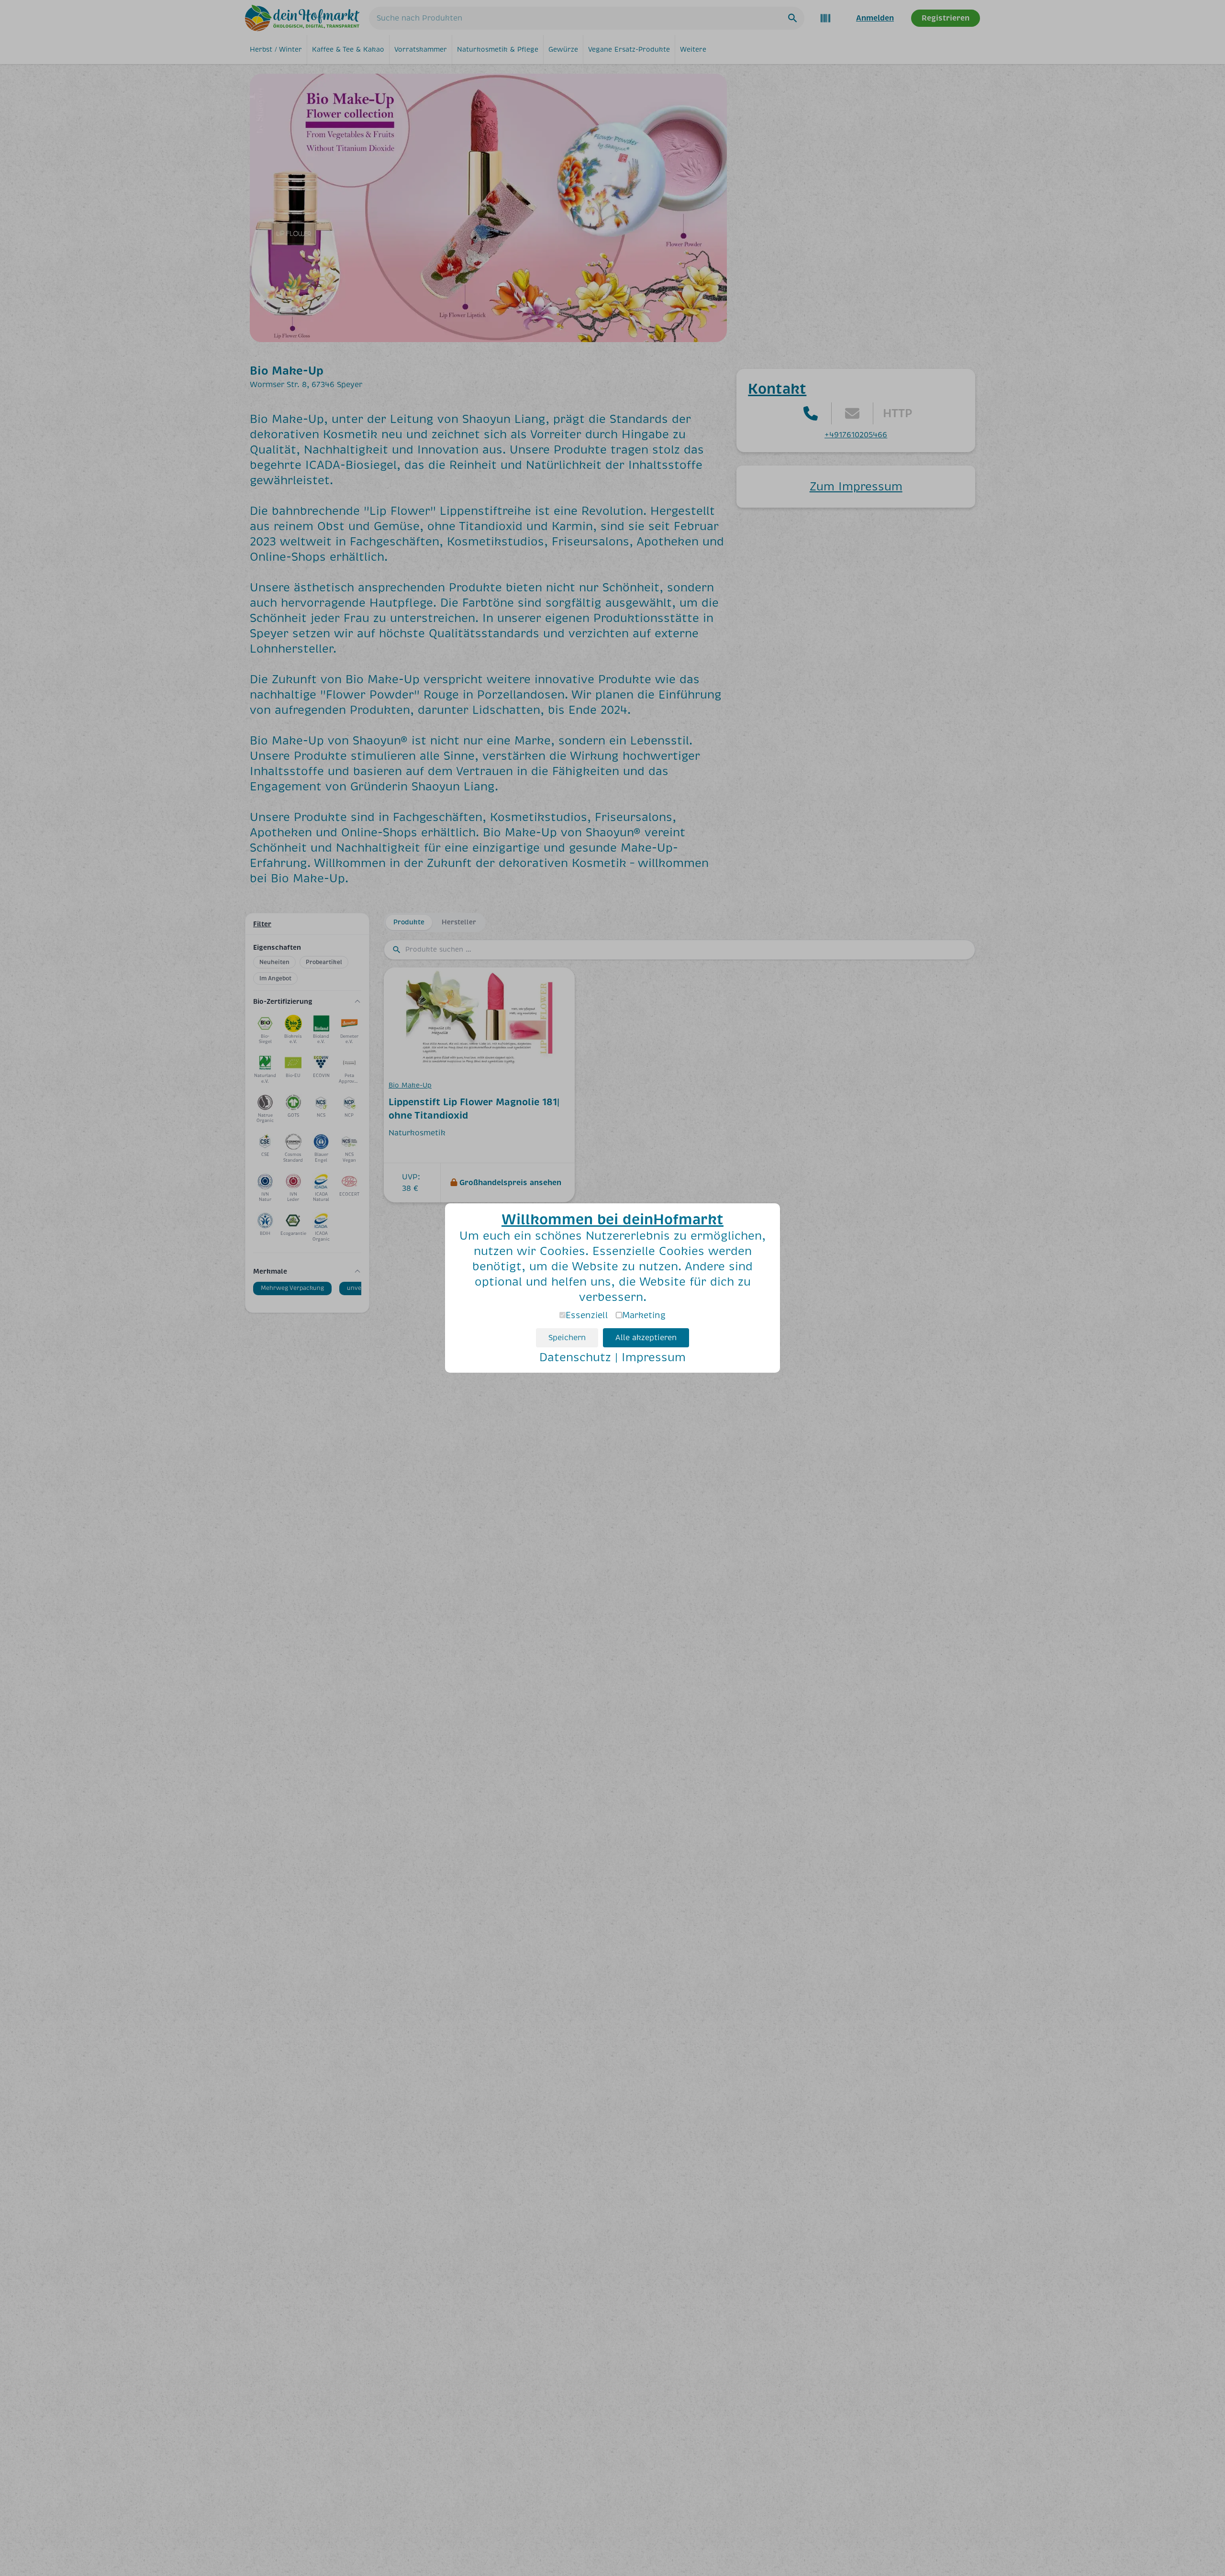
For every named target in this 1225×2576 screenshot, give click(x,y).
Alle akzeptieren (646, 1338)
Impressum (654, 1357)
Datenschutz (575, 1357)
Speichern (567, 1338)
